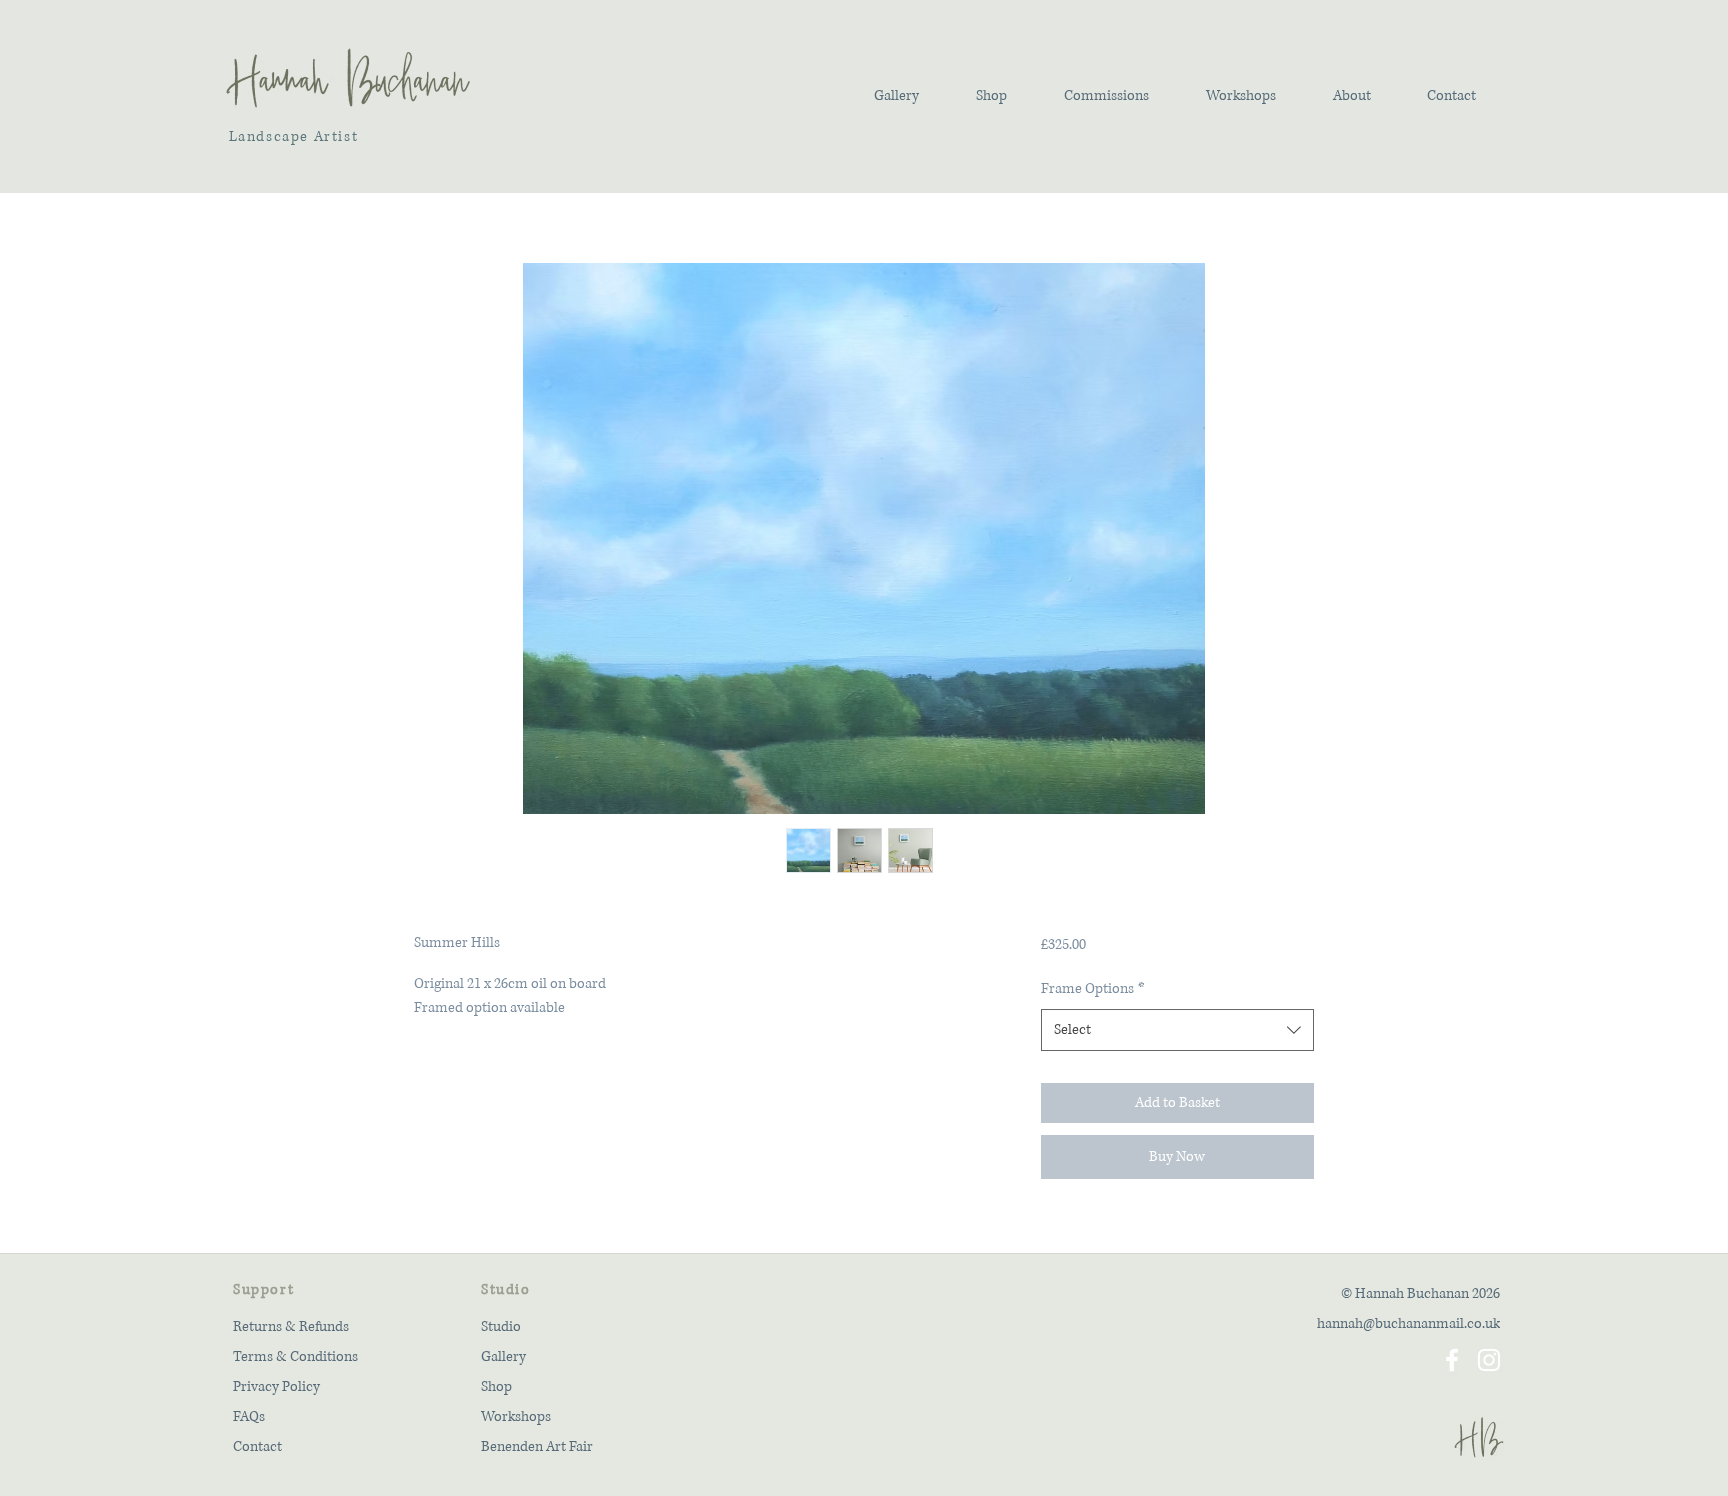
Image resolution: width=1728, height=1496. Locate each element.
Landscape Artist (291, 136)
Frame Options (1093, 988)
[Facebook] (1452, 1360)
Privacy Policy (276, 1386)
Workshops (516, 1416)
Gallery (503, 1356)
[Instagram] (1489, 1360)
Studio (501, 1326)
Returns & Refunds (291, 1326)
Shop (496, 1386)
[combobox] (1177, 1030)
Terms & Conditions (295, 1356)
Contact (257, 1446)
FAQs (249, 1416)
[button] (896, 96)
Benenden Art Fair (537, 1446)
